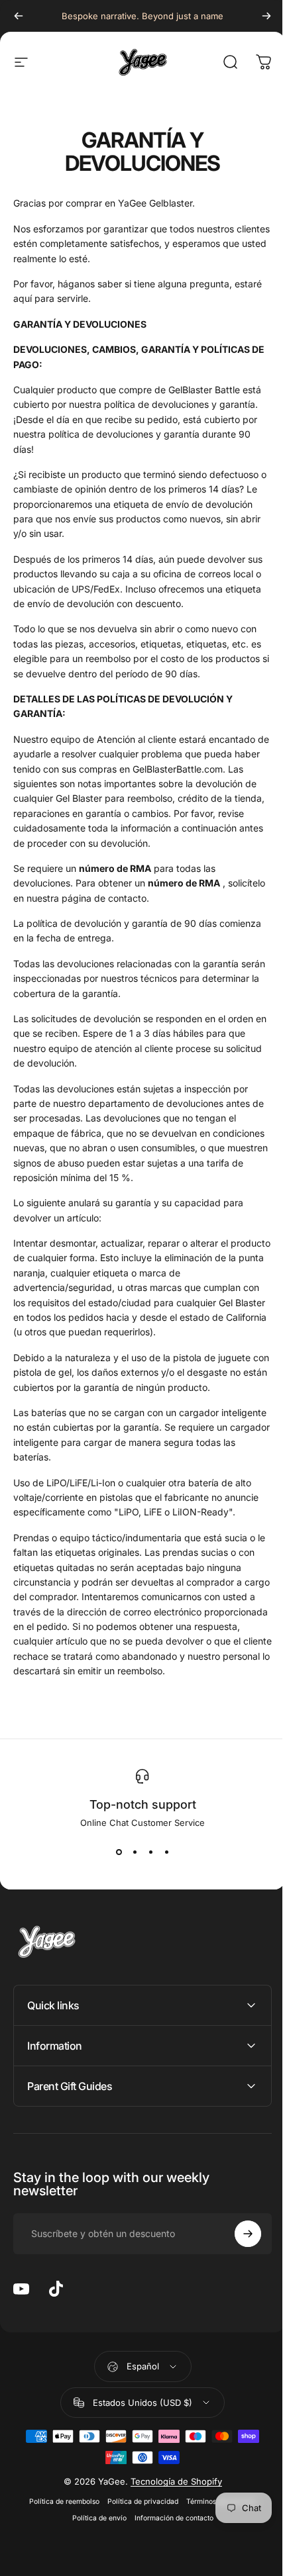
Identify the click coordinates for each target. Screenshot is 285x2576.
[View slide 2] (130, 1852)
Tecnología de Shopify (171, 2481)
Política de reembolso (60, 2502)
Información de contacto (169, 2518)
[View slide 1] (114, 1852)
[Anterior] (19, 16)
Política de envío (94, 2518)
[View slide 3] (146, 1852)
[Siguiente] (256, 16)
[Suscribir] (238, 2234)
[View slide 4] (162, 1852)
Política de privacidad (138, 2502)
